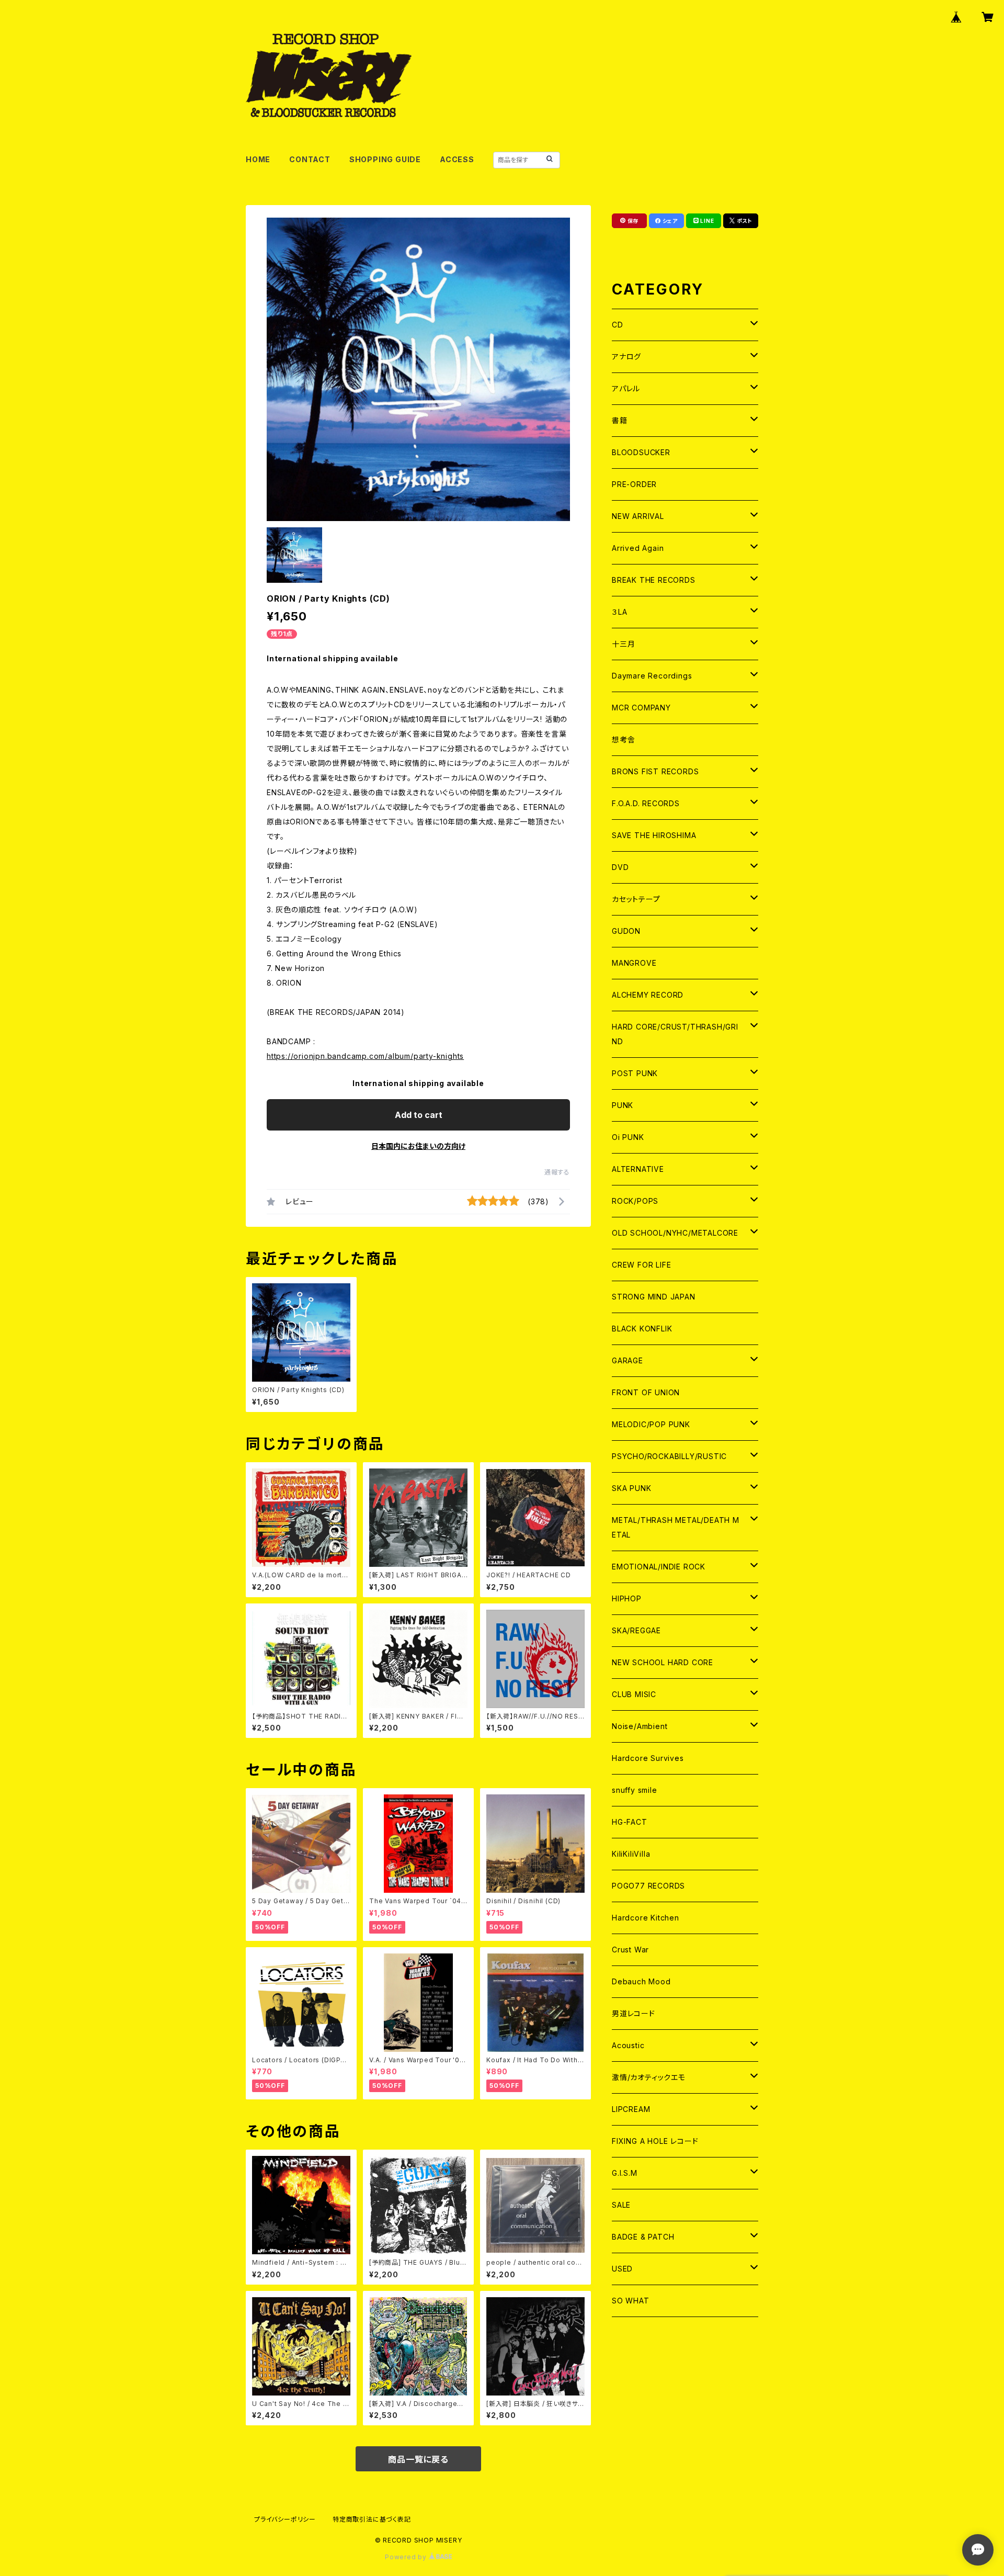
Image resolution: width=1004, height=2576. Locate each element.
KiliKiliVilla (631, 1854)
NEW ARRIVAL (638, 516)
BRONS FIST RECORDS (655, 771)
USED (622, 2269)
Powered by (407, 2557)
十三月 (623, 644)
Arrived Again (638, 548)
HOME (258, 159)
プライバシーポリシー (285, 2519)
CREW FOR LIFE (641, 1265)
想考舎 (623, 739)
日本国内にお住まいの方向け (418, 1146)
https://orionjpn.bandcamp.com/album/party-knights (365, 1056)
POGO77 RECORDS (648, 1886)
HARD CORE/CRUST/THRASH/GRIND (675, 1034)
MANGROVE (634, 963)
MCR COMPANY (641, 708)
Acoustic (628, 2045)
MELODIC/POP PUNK (651, 1424)
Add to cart (419, 1115)
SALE (621, 2205)
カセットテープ (636, 899)
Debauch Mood (641, 1981)
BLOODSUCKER (641, 452)
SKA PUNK (631, 1488)
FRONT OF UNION (646, 1392)
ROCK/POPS (635, 1201)
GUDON (626, 931)
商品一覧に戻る (418, 2459)
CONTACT (310, 159)
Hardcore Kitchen (646, 1918)
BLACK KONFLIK (642, 1329)
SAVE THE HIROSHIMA (654, 835)
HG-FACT (630, 1822)
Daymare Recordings (652, 676)
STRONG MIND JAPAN (654, 1297)
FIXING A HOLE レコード (655, 2141)
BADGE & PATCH (643, 2237)
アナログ (626, 357)
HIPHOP (627, 1598)
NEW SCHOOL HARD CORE (663, 1662)
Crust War (630, 1950)
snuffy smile (635, 1790)
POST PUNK (635, 1073)
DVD (620, 867)
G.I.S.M (625, 2173)
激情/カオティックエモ (649, 2077)
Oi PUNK (628, 1137)
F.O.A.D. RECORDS (646, 803)
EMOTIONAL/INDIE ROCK (659, 1567)
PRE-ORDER (634, 484)
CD (618, 325)
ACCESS (457, 159)
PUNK (623, 1105)
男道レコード (634, 2013)
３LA (619, 612)
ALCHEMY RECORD (648, 995)
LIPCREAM (631, 2109)
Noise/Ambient (640, 1726)
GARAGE (627, 1360)
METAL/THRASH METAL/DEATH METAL (676, 1527)
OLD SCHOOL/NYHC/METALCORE (675, 1233)
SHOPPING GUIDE (385, 159)
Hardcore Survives (648, 1758)
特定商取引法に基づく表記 (372, 2519)
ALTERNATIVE (638, 1169)
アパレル (626, 388)
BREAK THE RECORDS (654, 580)
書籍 (620, 420)
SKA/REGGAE (636, 1630)
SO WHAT (631, 2301)
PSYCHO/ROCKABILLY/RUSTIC (669, 1456)
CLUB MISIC (634, 1694)
